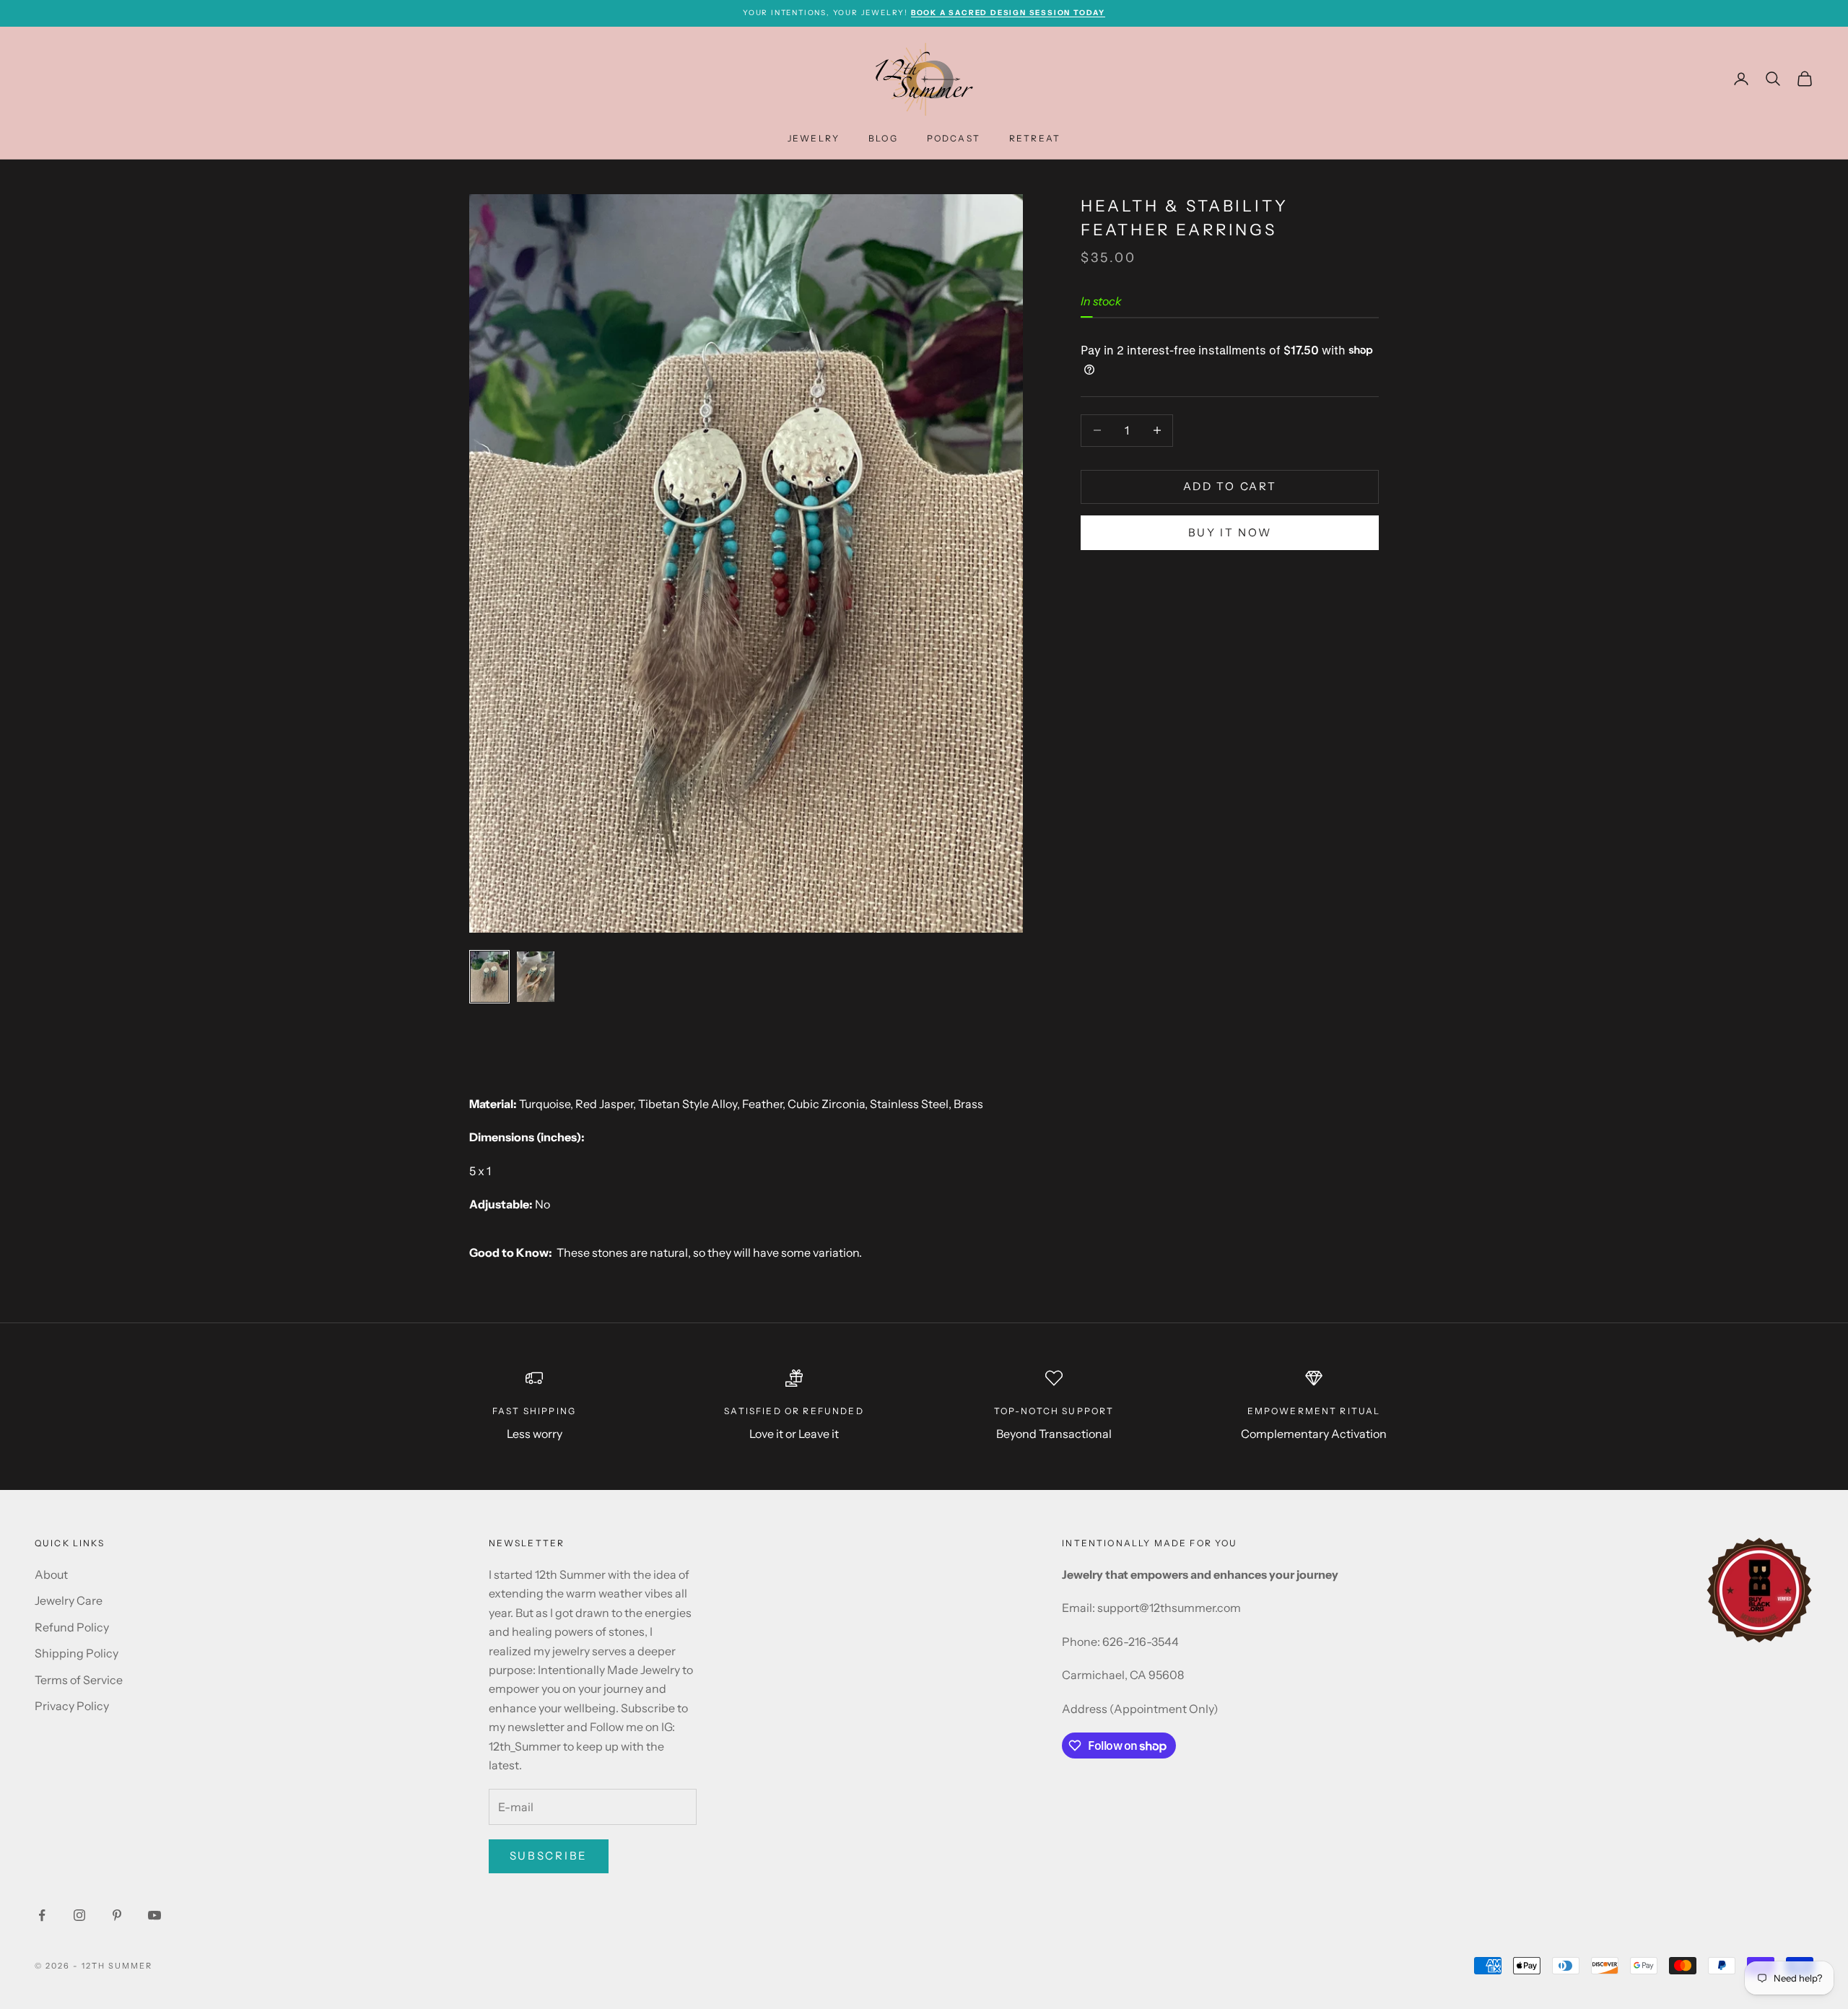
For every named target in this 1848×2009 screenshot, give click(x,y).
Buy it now (1230, 532)
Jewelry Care (69, 1600)
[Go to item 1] (489, 977)
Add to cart (1230, 486)
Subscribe (549, 1856)
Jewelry (814, 138)
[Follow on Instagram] (79, 1915)
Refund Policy (72, 1627)
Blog (883, 138)
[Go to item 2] (536, 977)
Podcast (954, 138)
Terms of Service (79, 1680)
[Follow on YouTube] (154, 1915)
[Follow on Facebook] (42, 1915)
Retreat (1035, 138)
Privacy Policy (72, 1706)
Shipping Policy (77, 1653)
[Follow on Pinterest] (117, 1915)
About (51, 1574)
